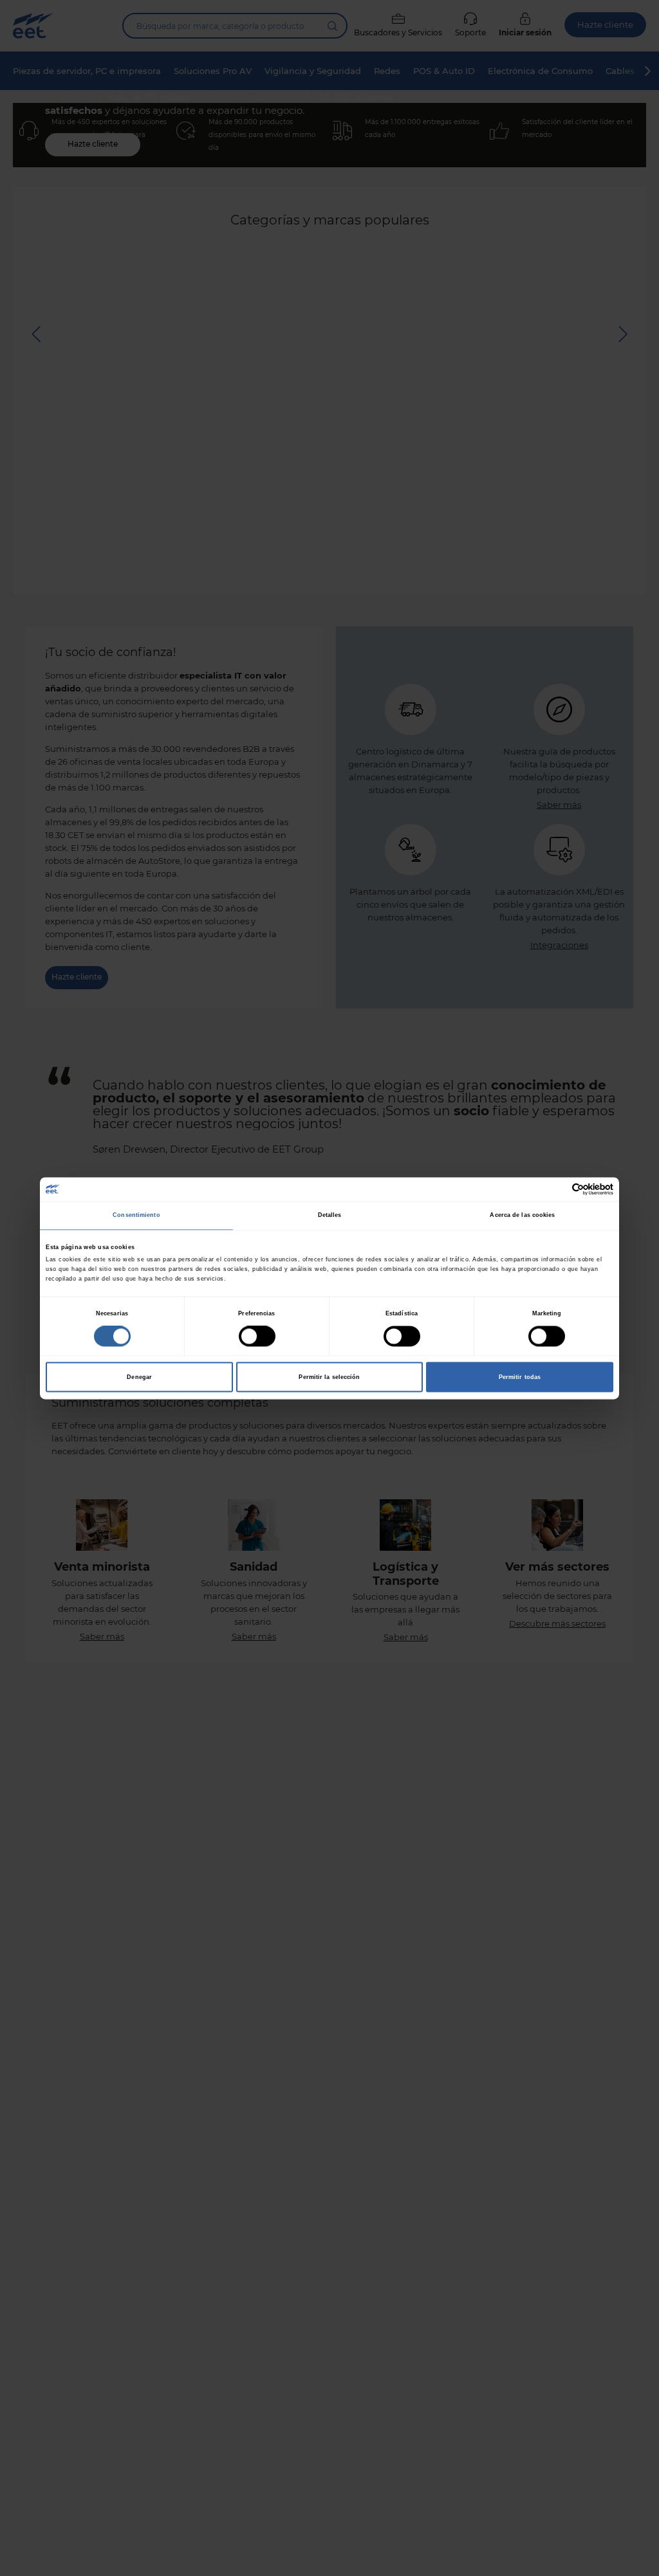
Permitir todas (520, 1377)
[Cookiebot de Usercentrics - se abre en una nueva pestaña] (557, 1189)
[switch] (257, 1336)
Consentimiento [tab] (136, 1216)
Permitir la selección (329, 1377)
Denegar (139, 1377)
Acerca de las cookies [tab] (522, 1216)
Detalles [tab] (330, 1216)
